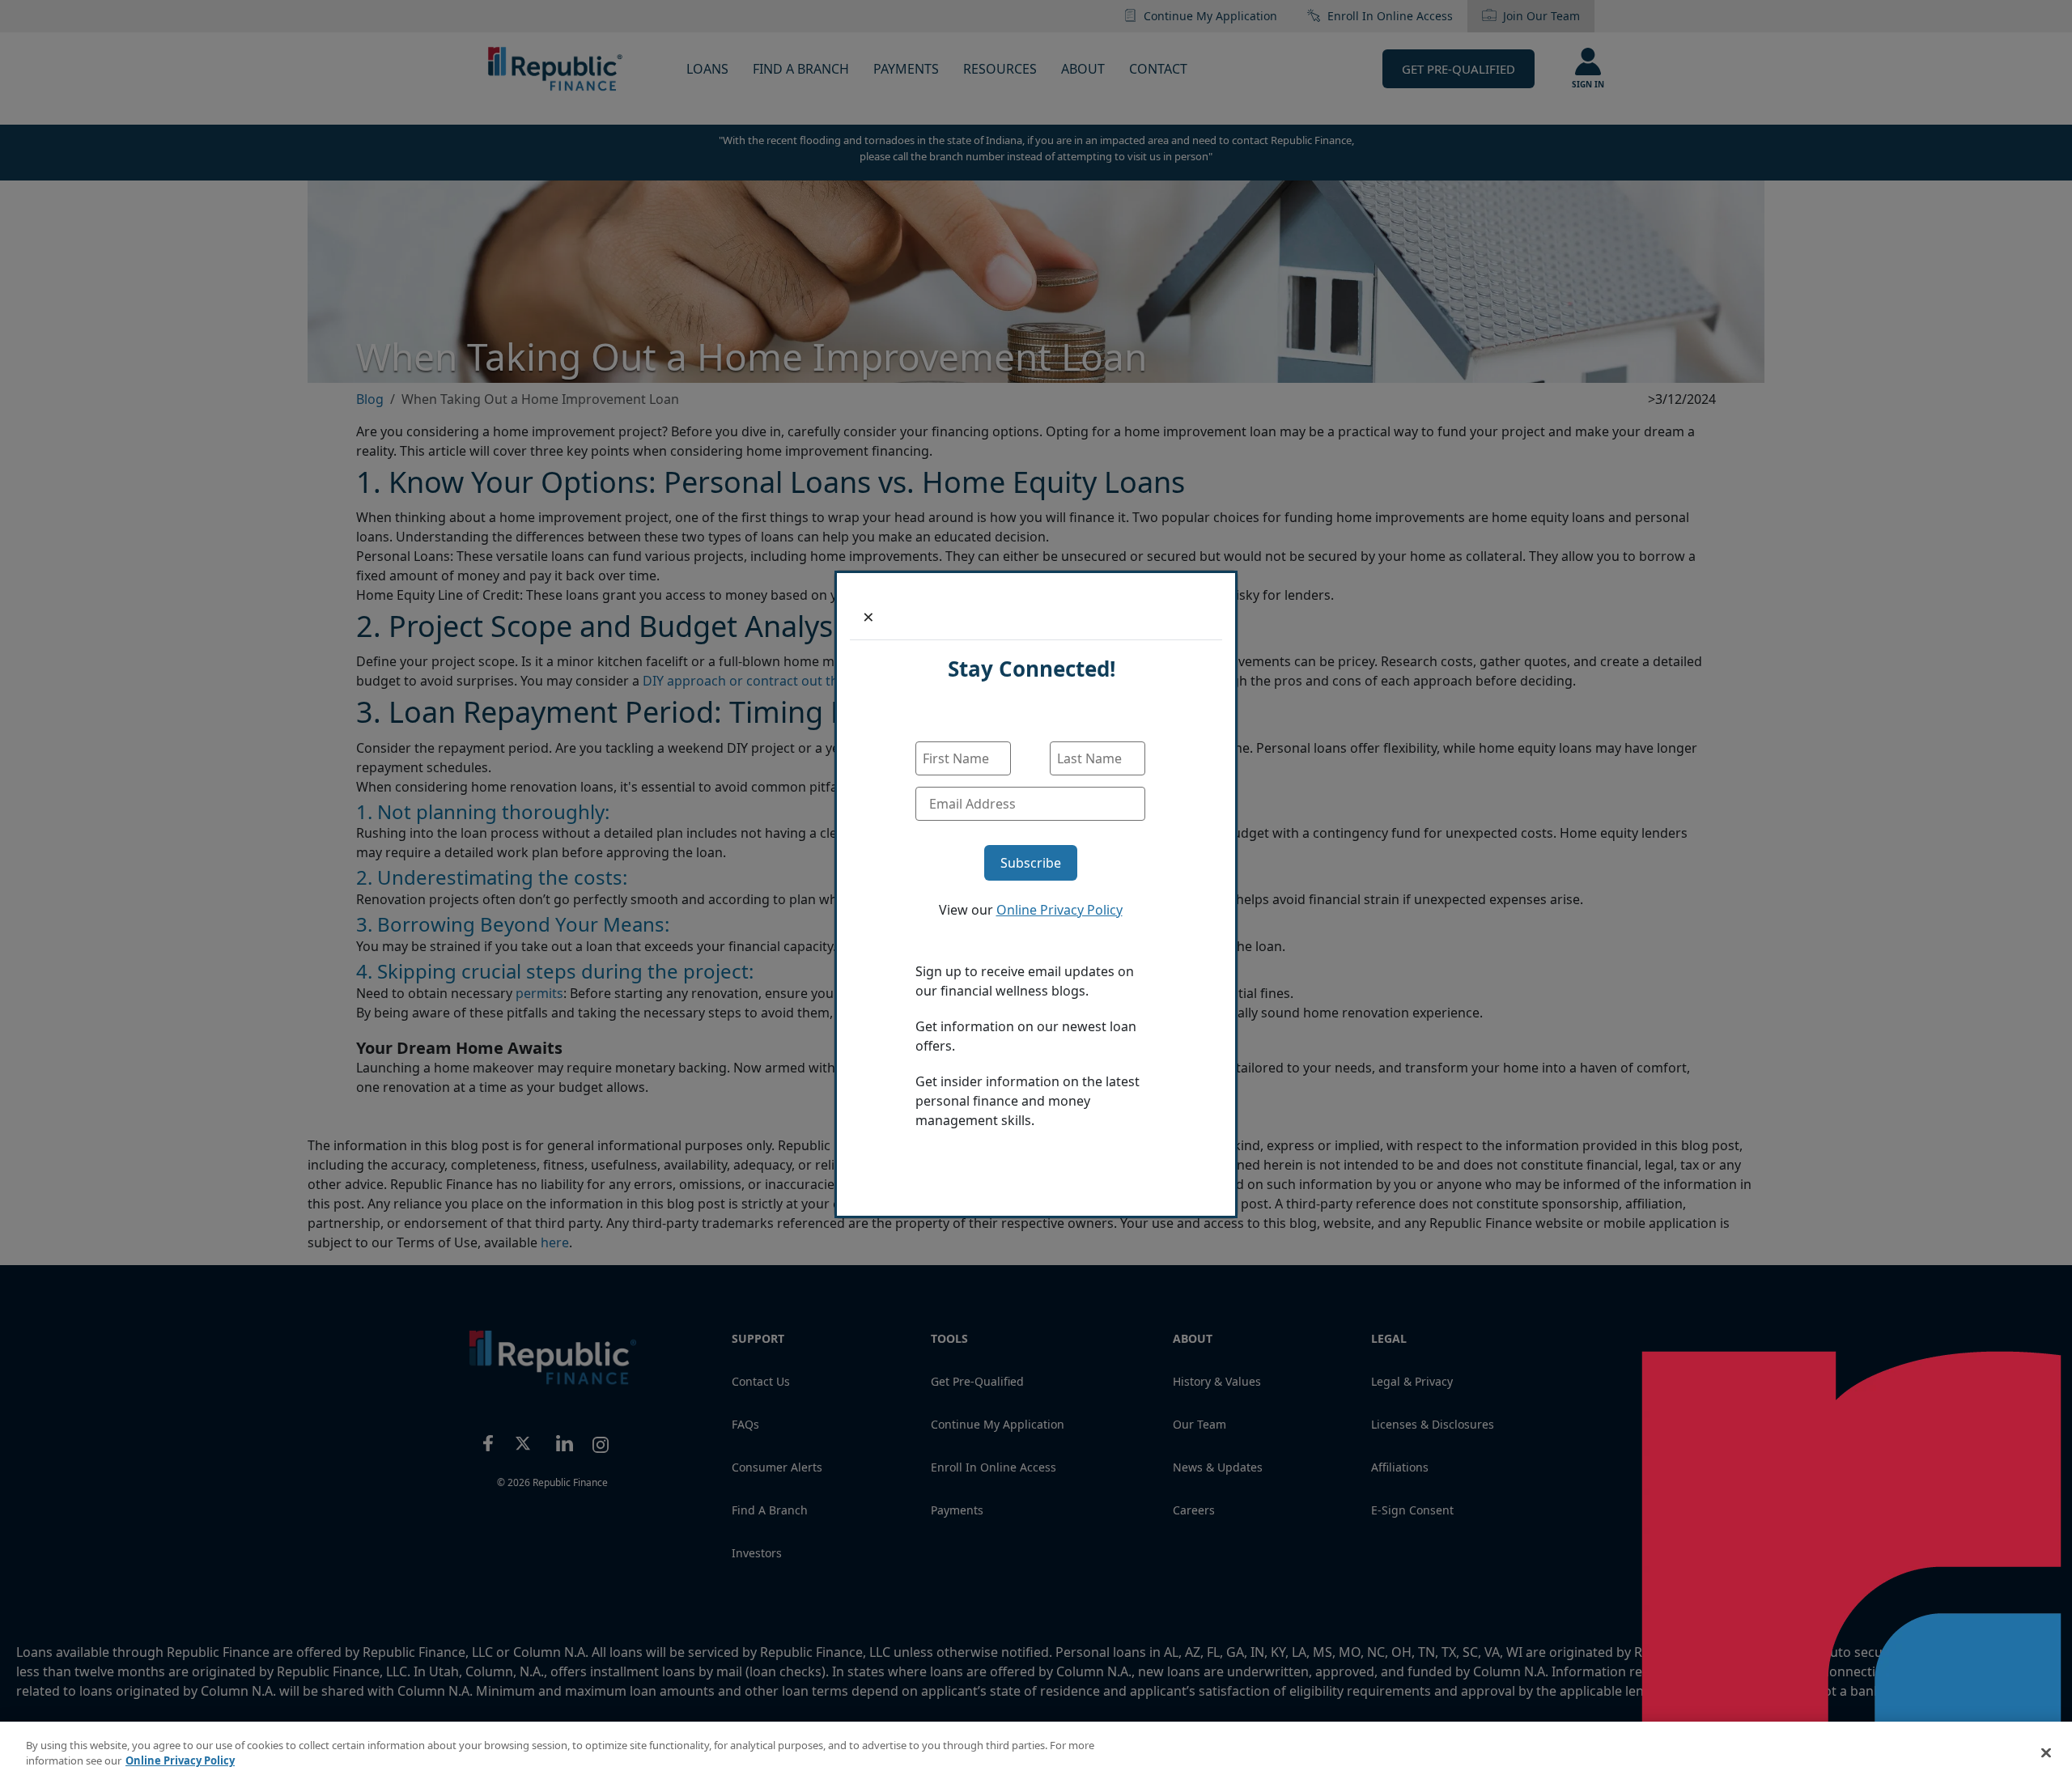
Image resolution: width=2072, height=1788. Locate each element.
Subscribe (1031, 863)
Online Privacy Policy (1059, 910)
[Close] (2046, 1752)
